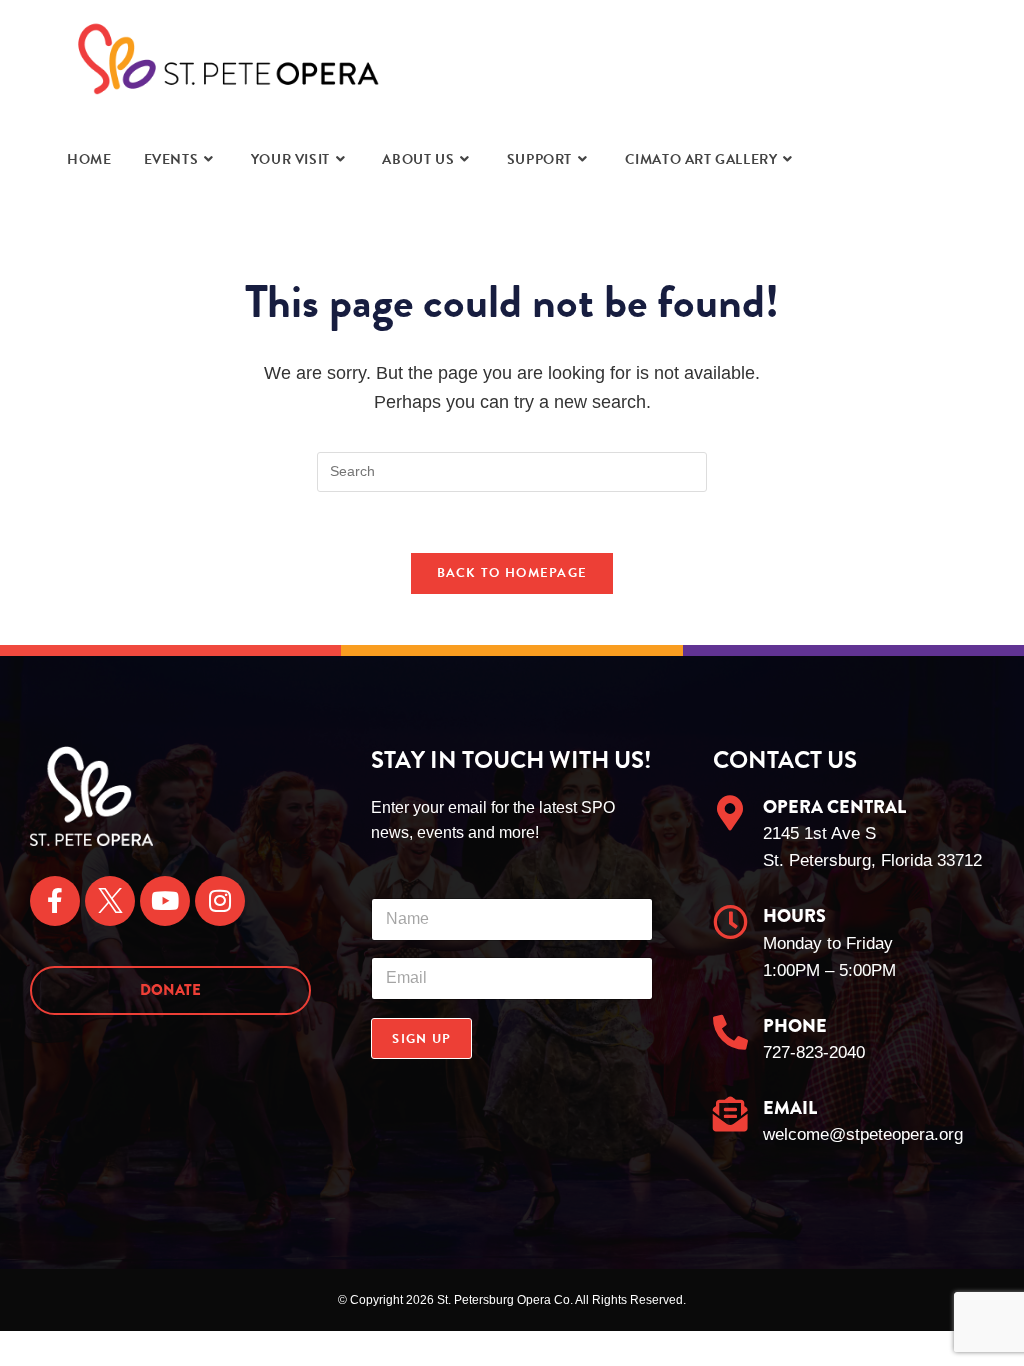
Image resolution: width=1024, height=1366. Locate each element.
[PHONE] (730, 1031)
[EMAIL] (730, 1113)
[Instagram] (220, 901)
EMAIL (790, 1108)
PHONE (795, 1026)
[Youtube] (165, 901)
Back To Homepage (512, 573)
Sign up (421, 1039)
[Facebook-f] (55, 901)
